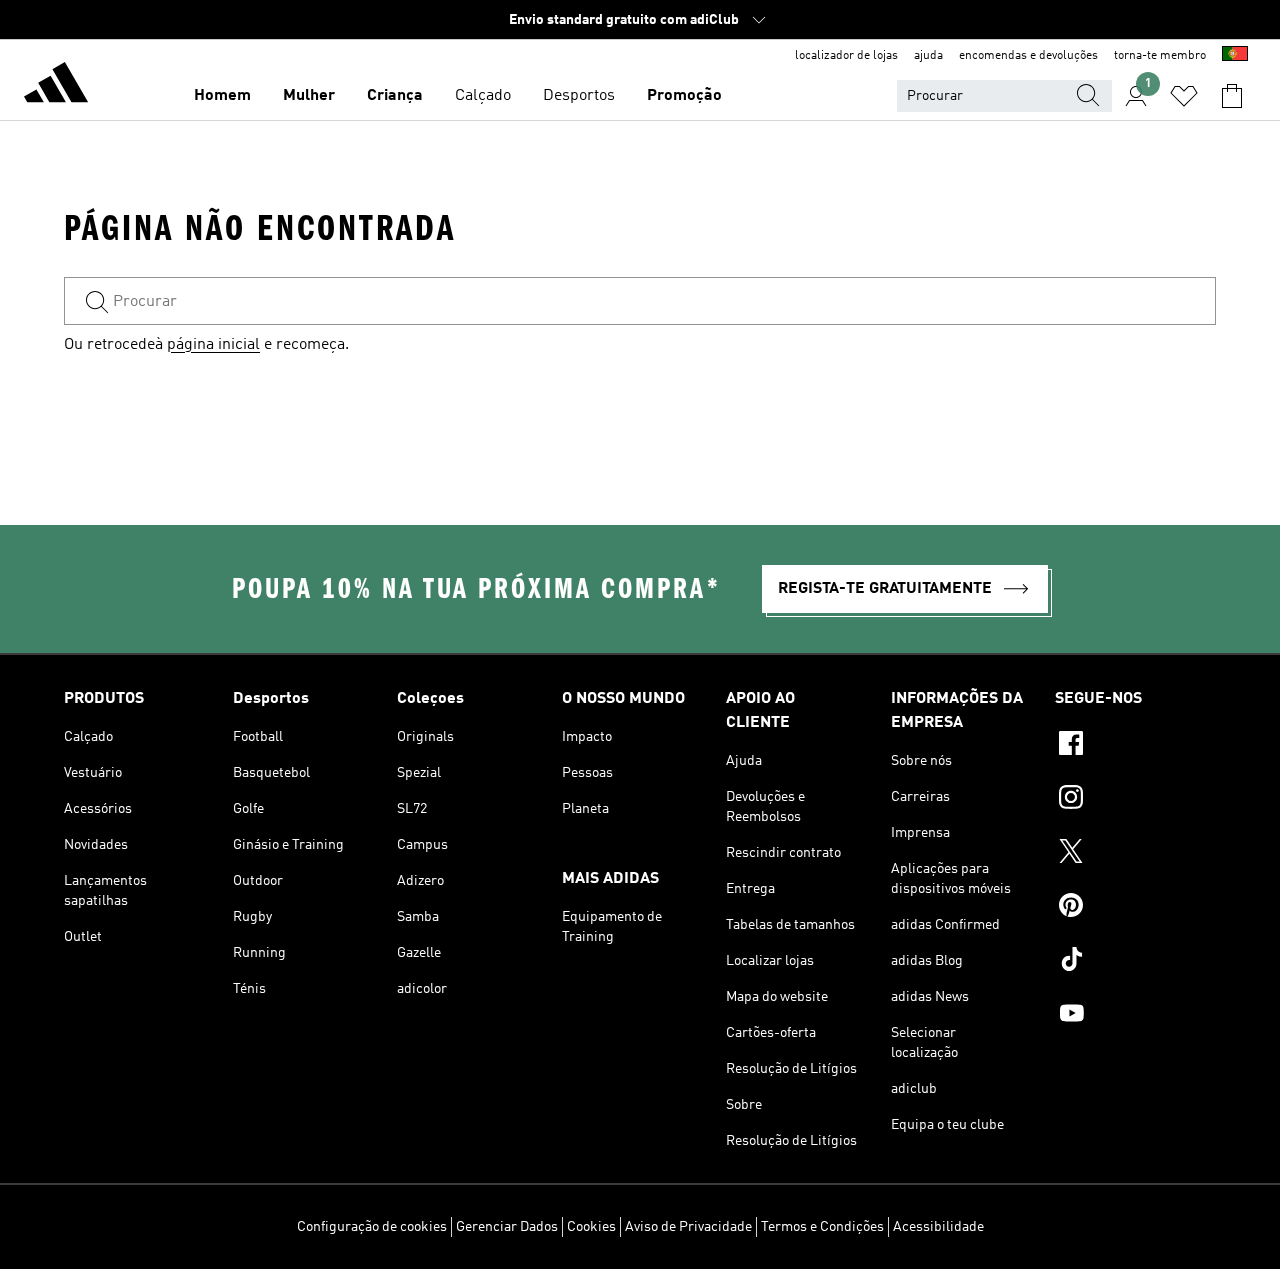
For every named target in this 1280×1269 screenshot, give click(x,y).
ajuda (928, 56)
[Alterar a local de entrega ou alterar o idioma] (1235, 56)
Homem (222, 96)
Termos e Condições (822, 1227)
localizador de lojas (846, 56)
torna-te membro (1160, 56)
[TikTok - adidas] (1135, 962)
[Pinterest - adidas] (1135, 908)
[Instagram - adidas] (1135, 800)
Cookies (591, 1227)
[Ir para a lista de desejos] (1184, 96)
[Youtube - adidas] (1135, 1016)
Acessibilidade (938, 1227)
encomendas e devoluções (1028, 56)
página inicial (213, 345)
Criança (395, 96)
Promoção (684, 96)
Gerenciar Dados (507, 1227)
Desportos (579, 96)
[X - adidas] (1135, 854)
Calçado (483, 96)
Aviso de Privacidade (688, 1227)
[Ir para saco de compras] (1232, 96)
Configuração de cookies (372, 1227)
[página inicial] (56, 86)
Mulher (309, 96)
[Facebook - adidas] (1135, 746)
